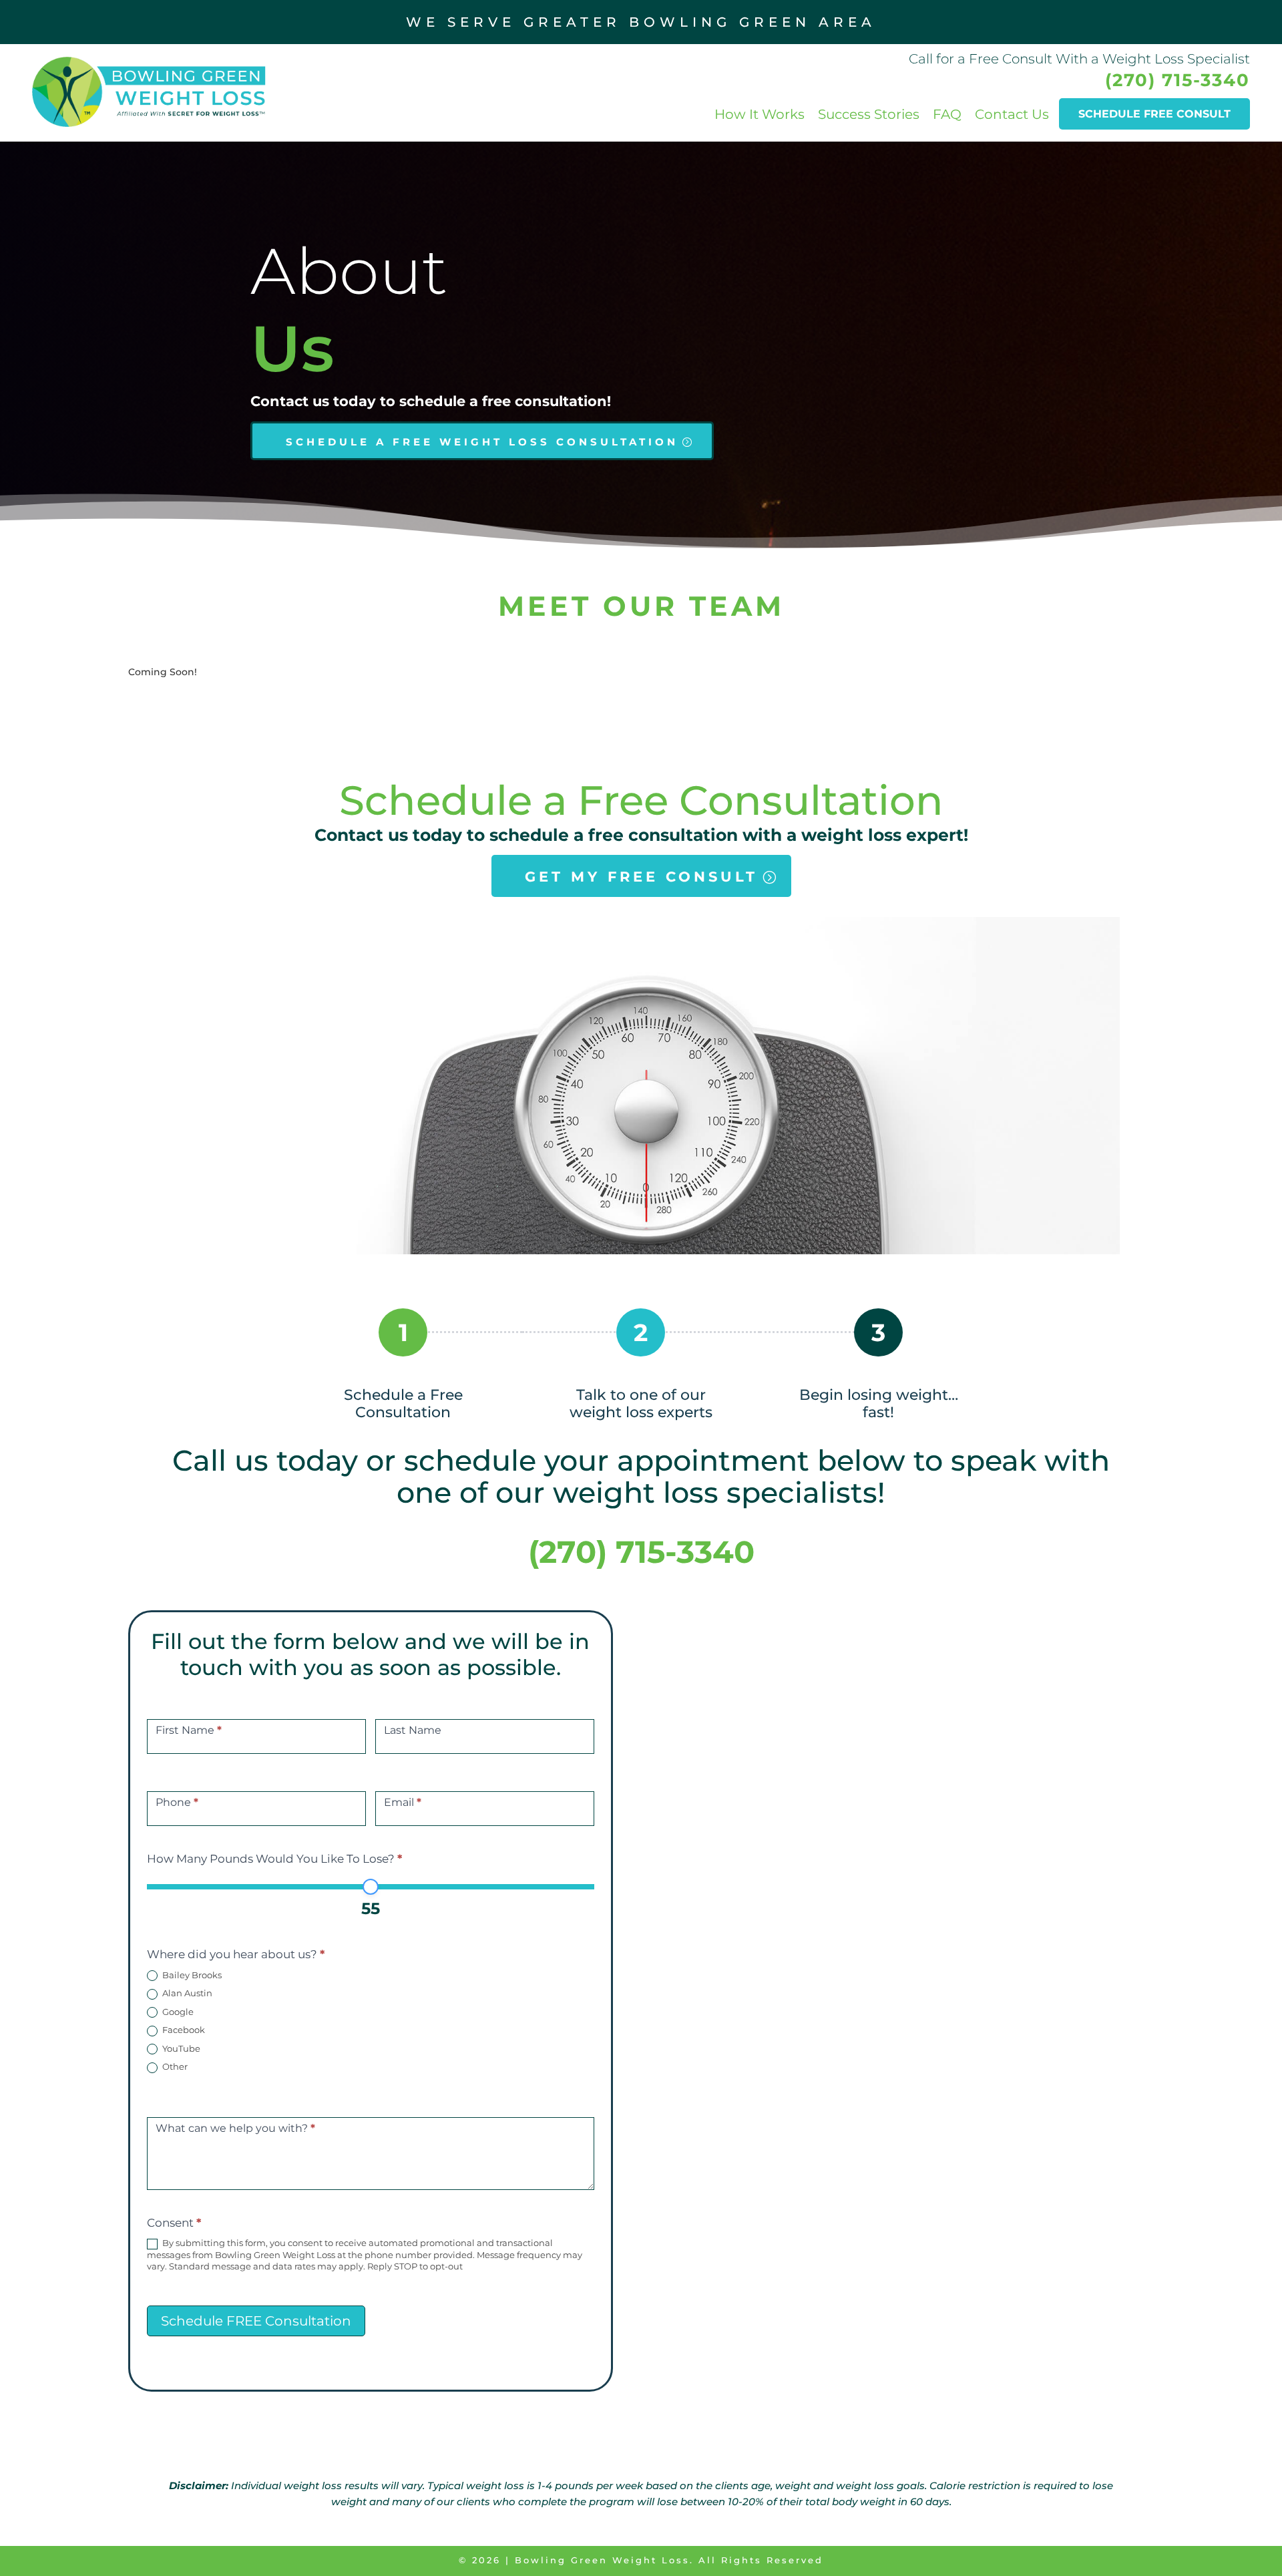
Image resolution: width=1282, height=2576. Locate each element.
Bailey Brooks (191, 1975)
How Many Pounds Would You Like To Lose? (274, 1859)
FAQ (947, 114)
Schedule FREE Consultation (256, 2321)
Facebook (183, 2030)
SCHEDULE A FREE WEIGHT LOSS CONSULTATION (482, 442)
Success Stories (869, 114)
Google (177, 2012)
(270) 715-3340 (1178, 80)
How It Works (760, 114)
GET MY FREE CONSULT (641, 877)
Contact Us (1012, 114)
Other (174, 2066)
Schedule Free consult (1154, 114)
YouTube (180, 2048)
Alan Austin (186, 1993)
